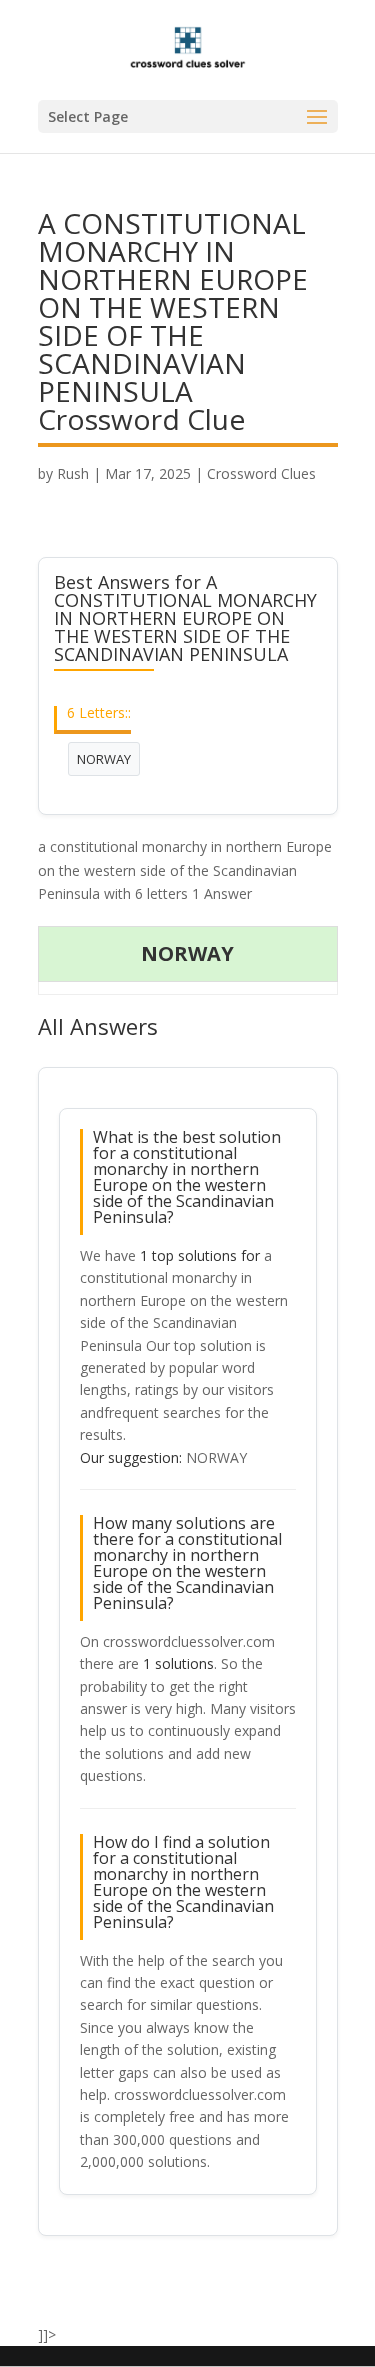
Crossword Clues (261, 473)
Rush (73, 473)
